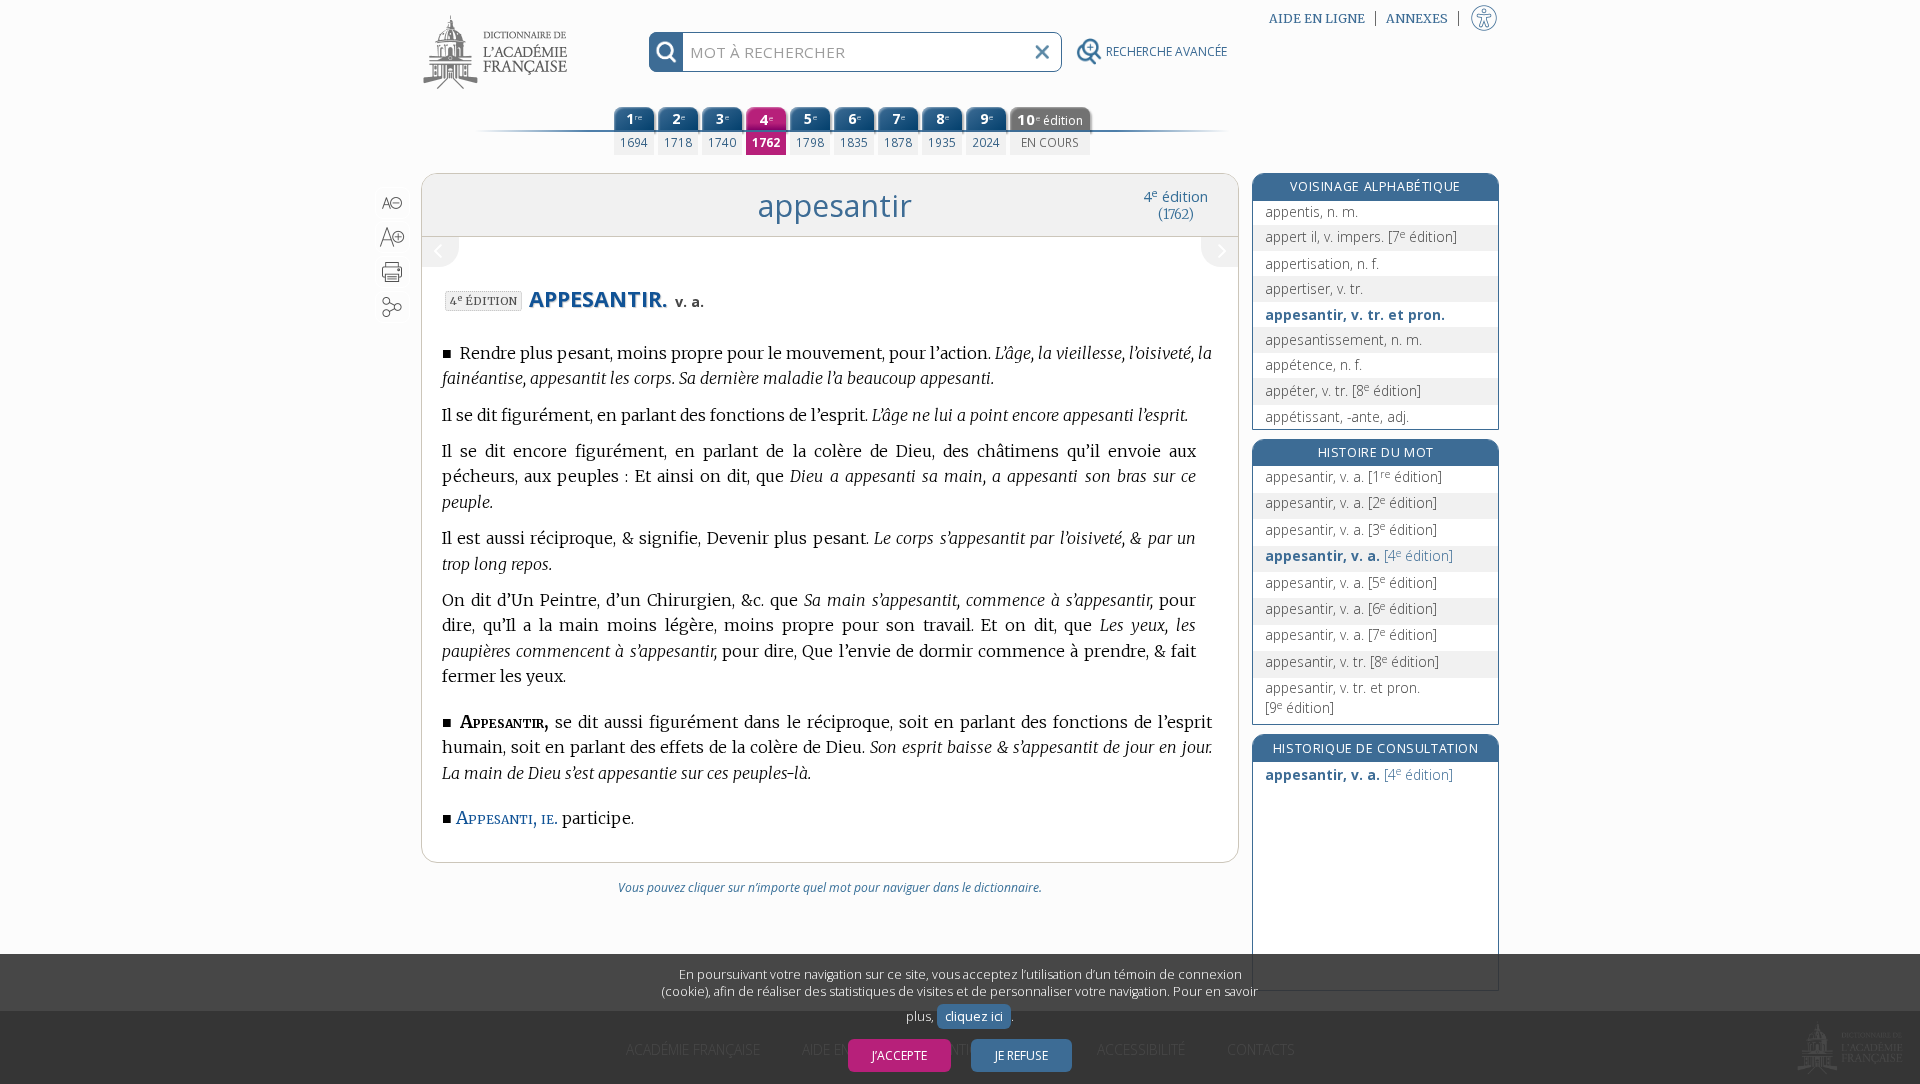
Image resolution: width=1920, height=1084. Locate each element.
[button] (392, 203)
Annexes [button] (1417, 18)
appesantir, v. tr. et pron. (1355, 314)
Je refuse (1021, 1055)
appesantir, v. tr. (1352, 661)
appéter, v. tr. (1343, 390)
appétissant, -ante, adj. (1337, 416)
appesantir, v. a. (1353, 476)
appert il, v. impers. (1361, 236)
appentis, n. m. (1311, 211)
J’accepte (899, 1055)
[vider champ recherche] (1042, 52)
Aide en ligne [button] (1317, 18)
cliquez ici (974, 1016)
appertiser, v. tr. (1314, 288)
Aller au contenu (498, 17)
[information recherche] (666, 52)
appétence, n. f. (1313, 364)
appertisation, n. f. (1322, 263)
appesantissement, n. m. (1343, 339)
